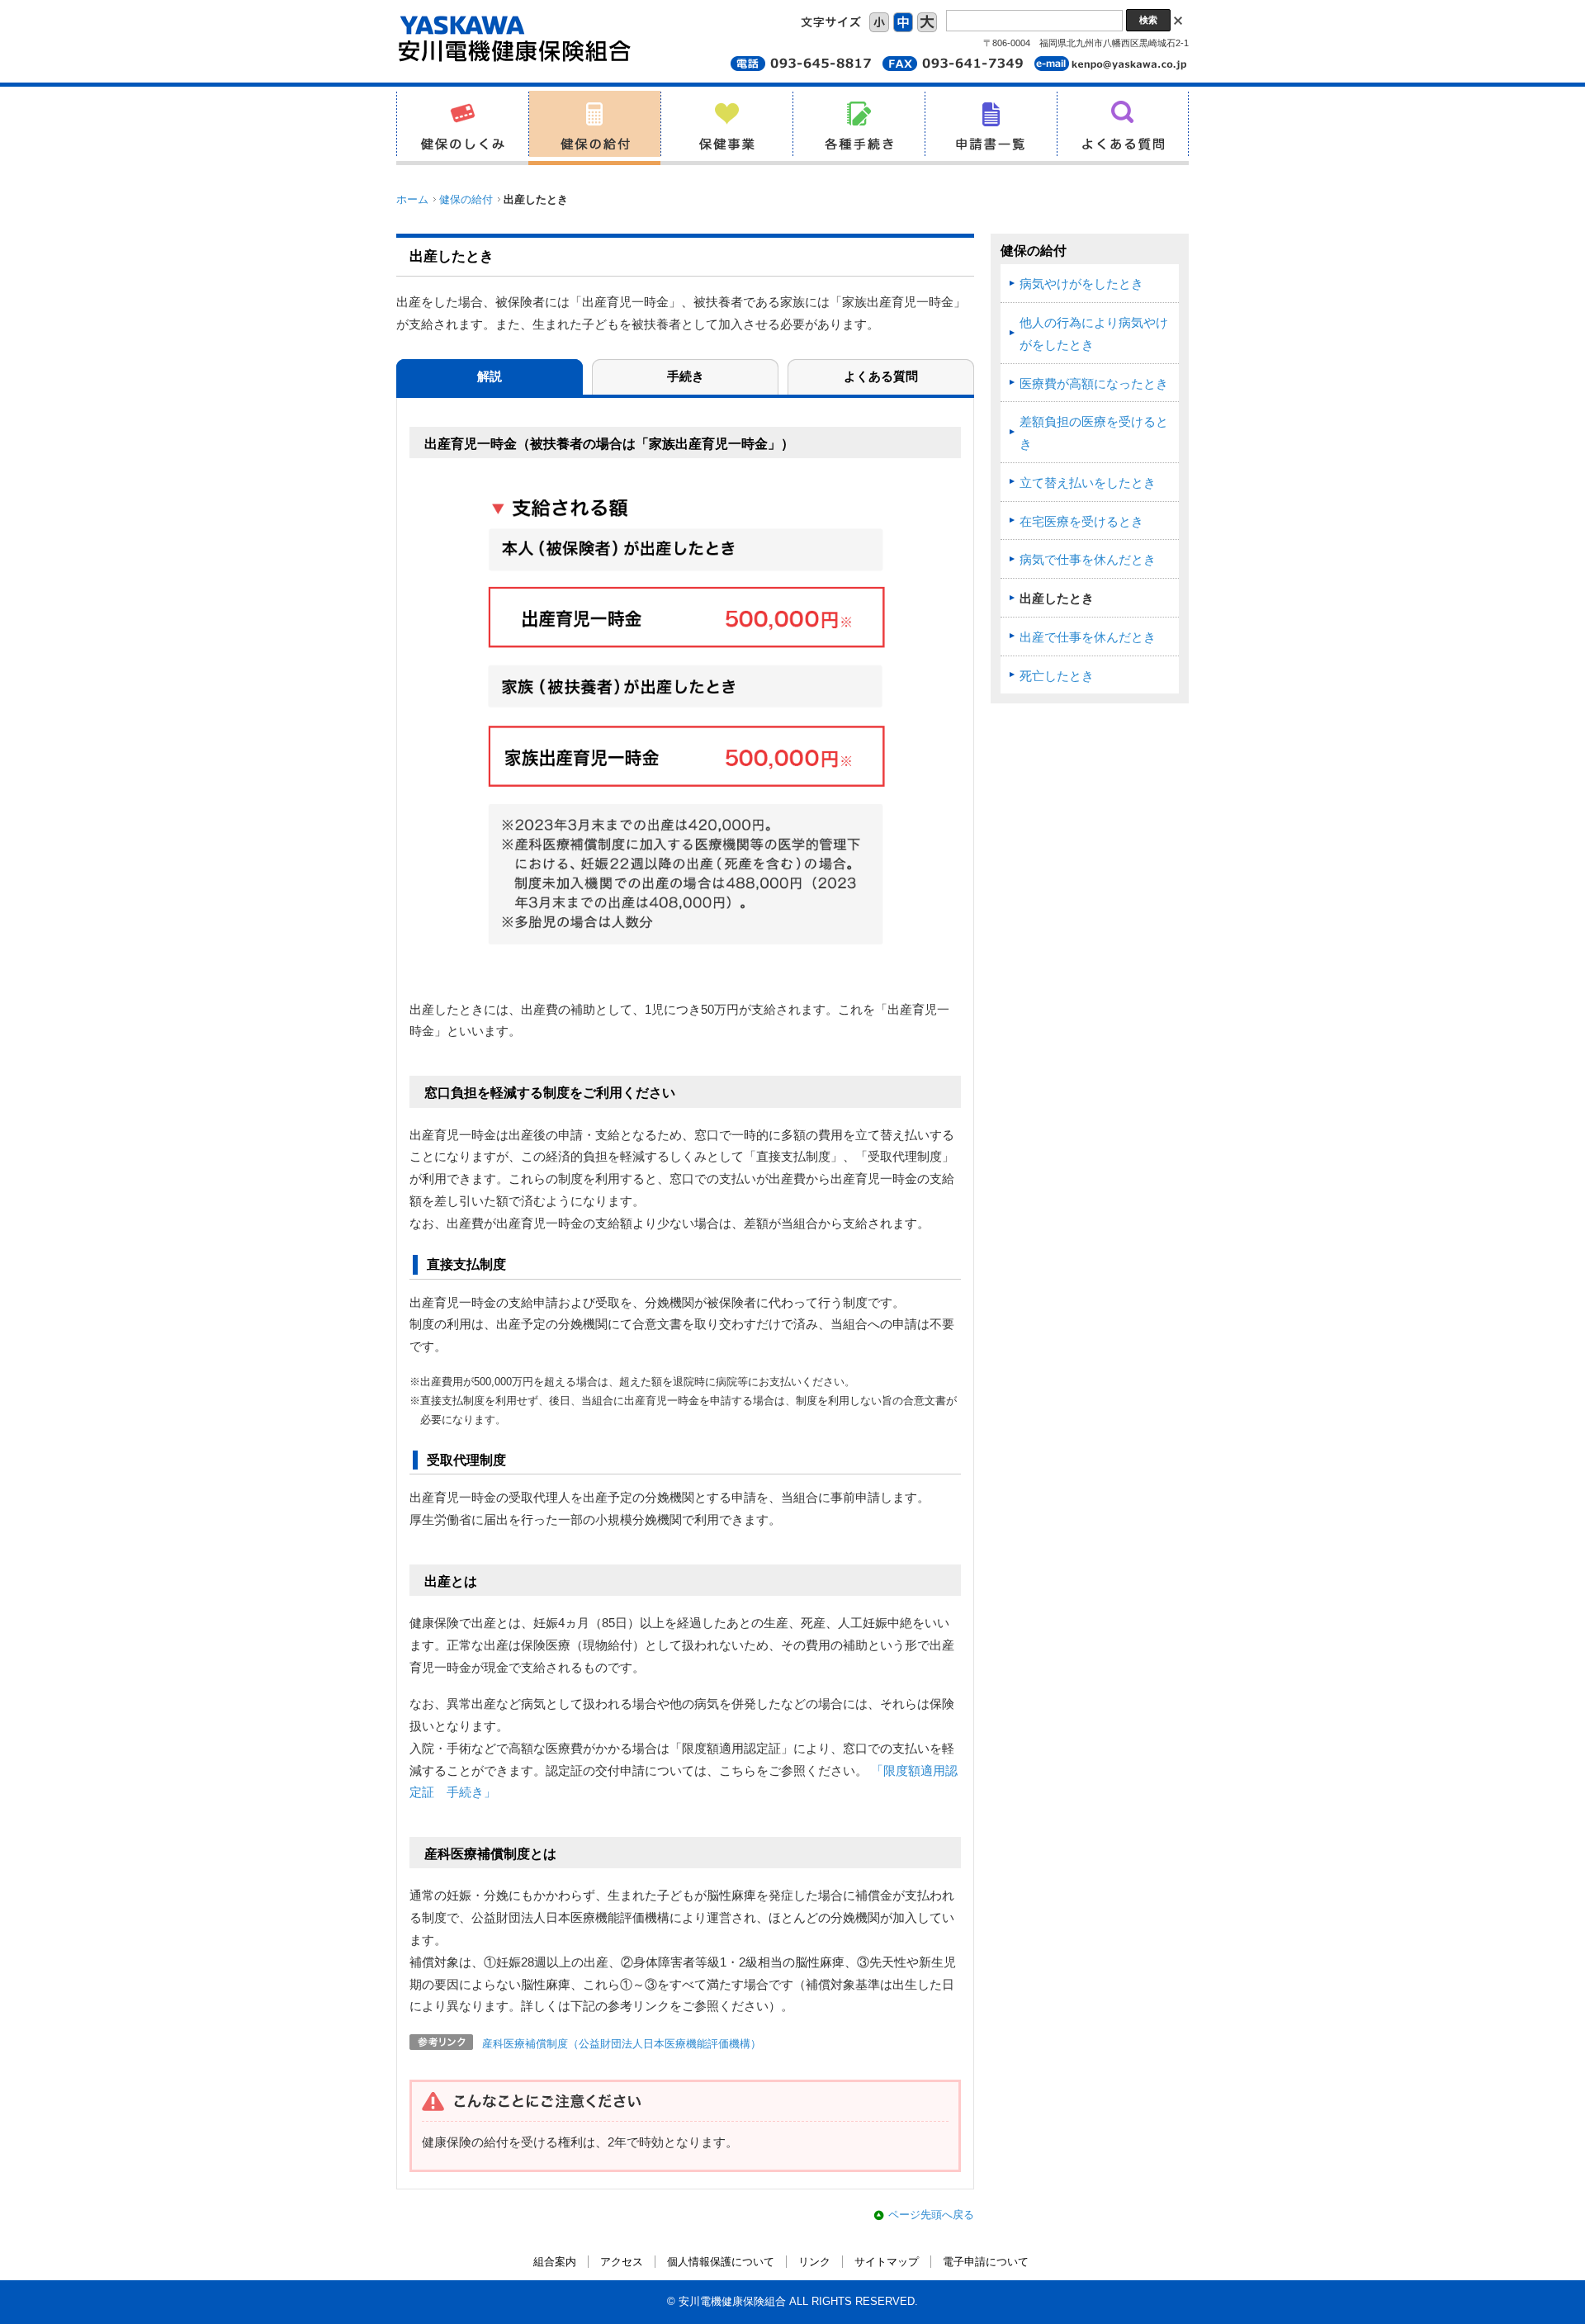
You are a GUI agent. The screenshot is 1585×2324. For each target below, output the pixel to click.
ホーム (412, 199)
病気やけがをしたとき (1081, 284)
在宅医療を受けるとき (1081, 522)
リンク (814, 2262)
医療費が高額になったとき (1094, 384)
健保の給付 (466, 199)
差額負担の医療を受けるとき (1094, 433)
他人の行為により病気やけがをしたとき (1094, 334)
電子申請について (986, 2262)
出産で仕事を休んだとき (1088, 637)
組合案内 (555, 2262)
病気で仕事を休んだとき (1088, 560)
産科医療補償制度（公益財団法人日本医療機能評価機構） (622, 2044)
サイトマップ (887, 2262)
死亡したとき (1057, 676)
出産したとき (1057, 599)
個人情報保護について (721, 2262)
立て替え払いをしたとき (1088, 483)
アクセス (622, 2262)
